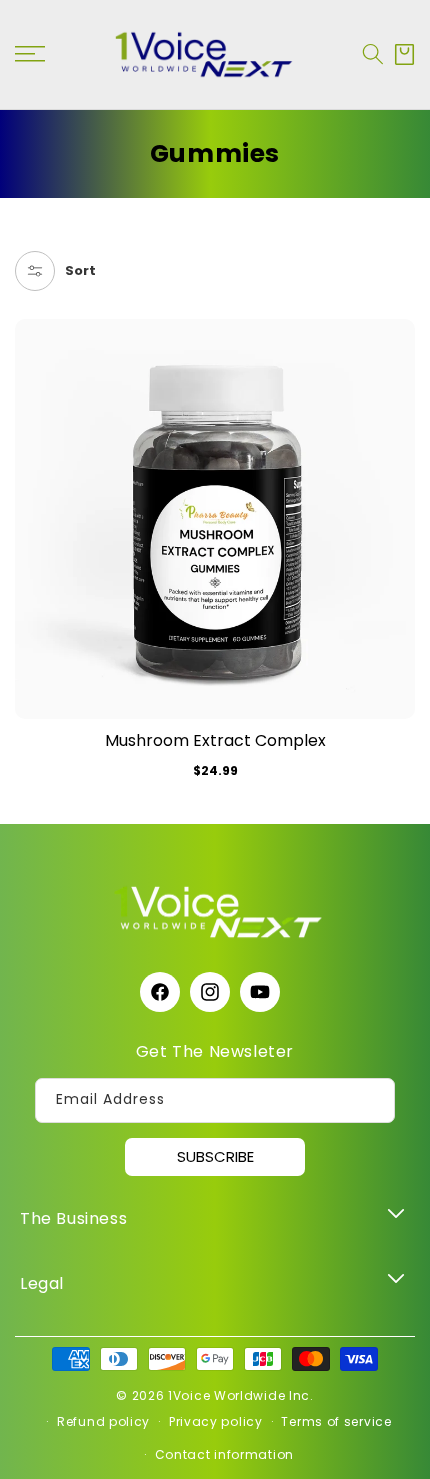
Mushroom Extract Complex (215, 741)
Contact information (224, 1454)
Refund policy (103, 1421)
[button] (373, 54)
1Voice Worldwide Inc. (241, 1395)
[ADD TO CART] (398, 383)
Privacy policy (216, 1421)
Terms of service (336, 1421)
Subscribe (215, 1156)
